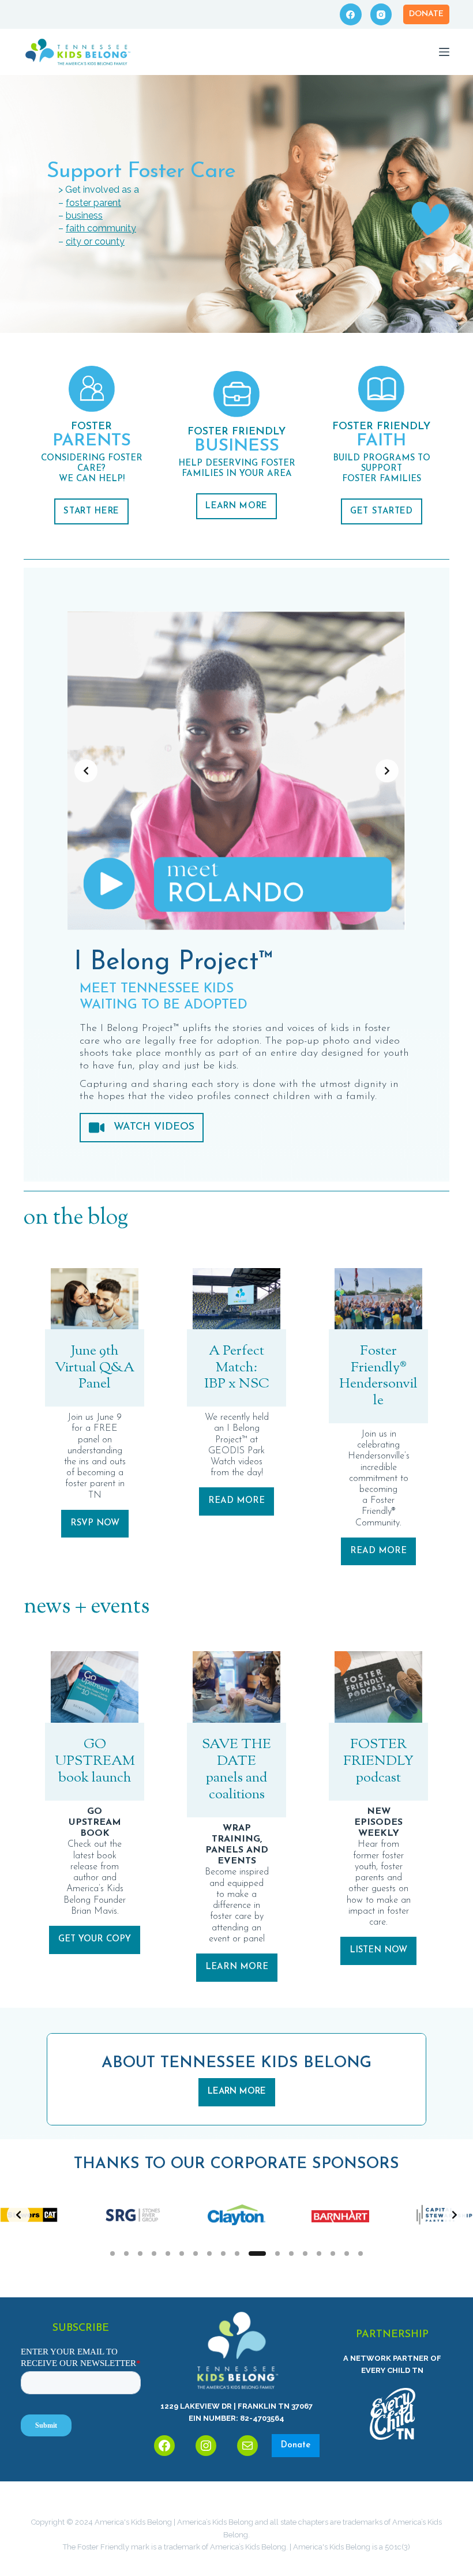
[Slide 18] (361, 2253)
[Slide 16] (333, 2253)
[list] (236, 771)
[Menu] (444, 52)
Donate (426, 14)
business (84, 215)
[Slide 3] (140, 2253)
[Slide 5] (168, 2253)
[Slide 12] (277, 2253)
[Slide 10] (237, 2253)
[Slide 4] (154, 2253)
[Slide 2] (126, 2253)
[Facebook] (351, 14)
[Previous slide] (86, 771)
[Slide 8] (209, 2253)
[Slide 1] (112, 2253)
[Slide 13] (291, 2253)
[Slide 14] (305, 2253)
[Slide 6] (182, 2253)
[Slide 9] (223, 2253)
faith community (101, 228)
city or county (95, 241)
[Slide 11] (257, 2253)
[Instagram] (381, 14)
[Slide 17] (347, 2253)
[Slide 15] (319, 2253)
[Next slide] (387, 771)
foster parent (93, 203)
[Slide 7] (196, 2253)
